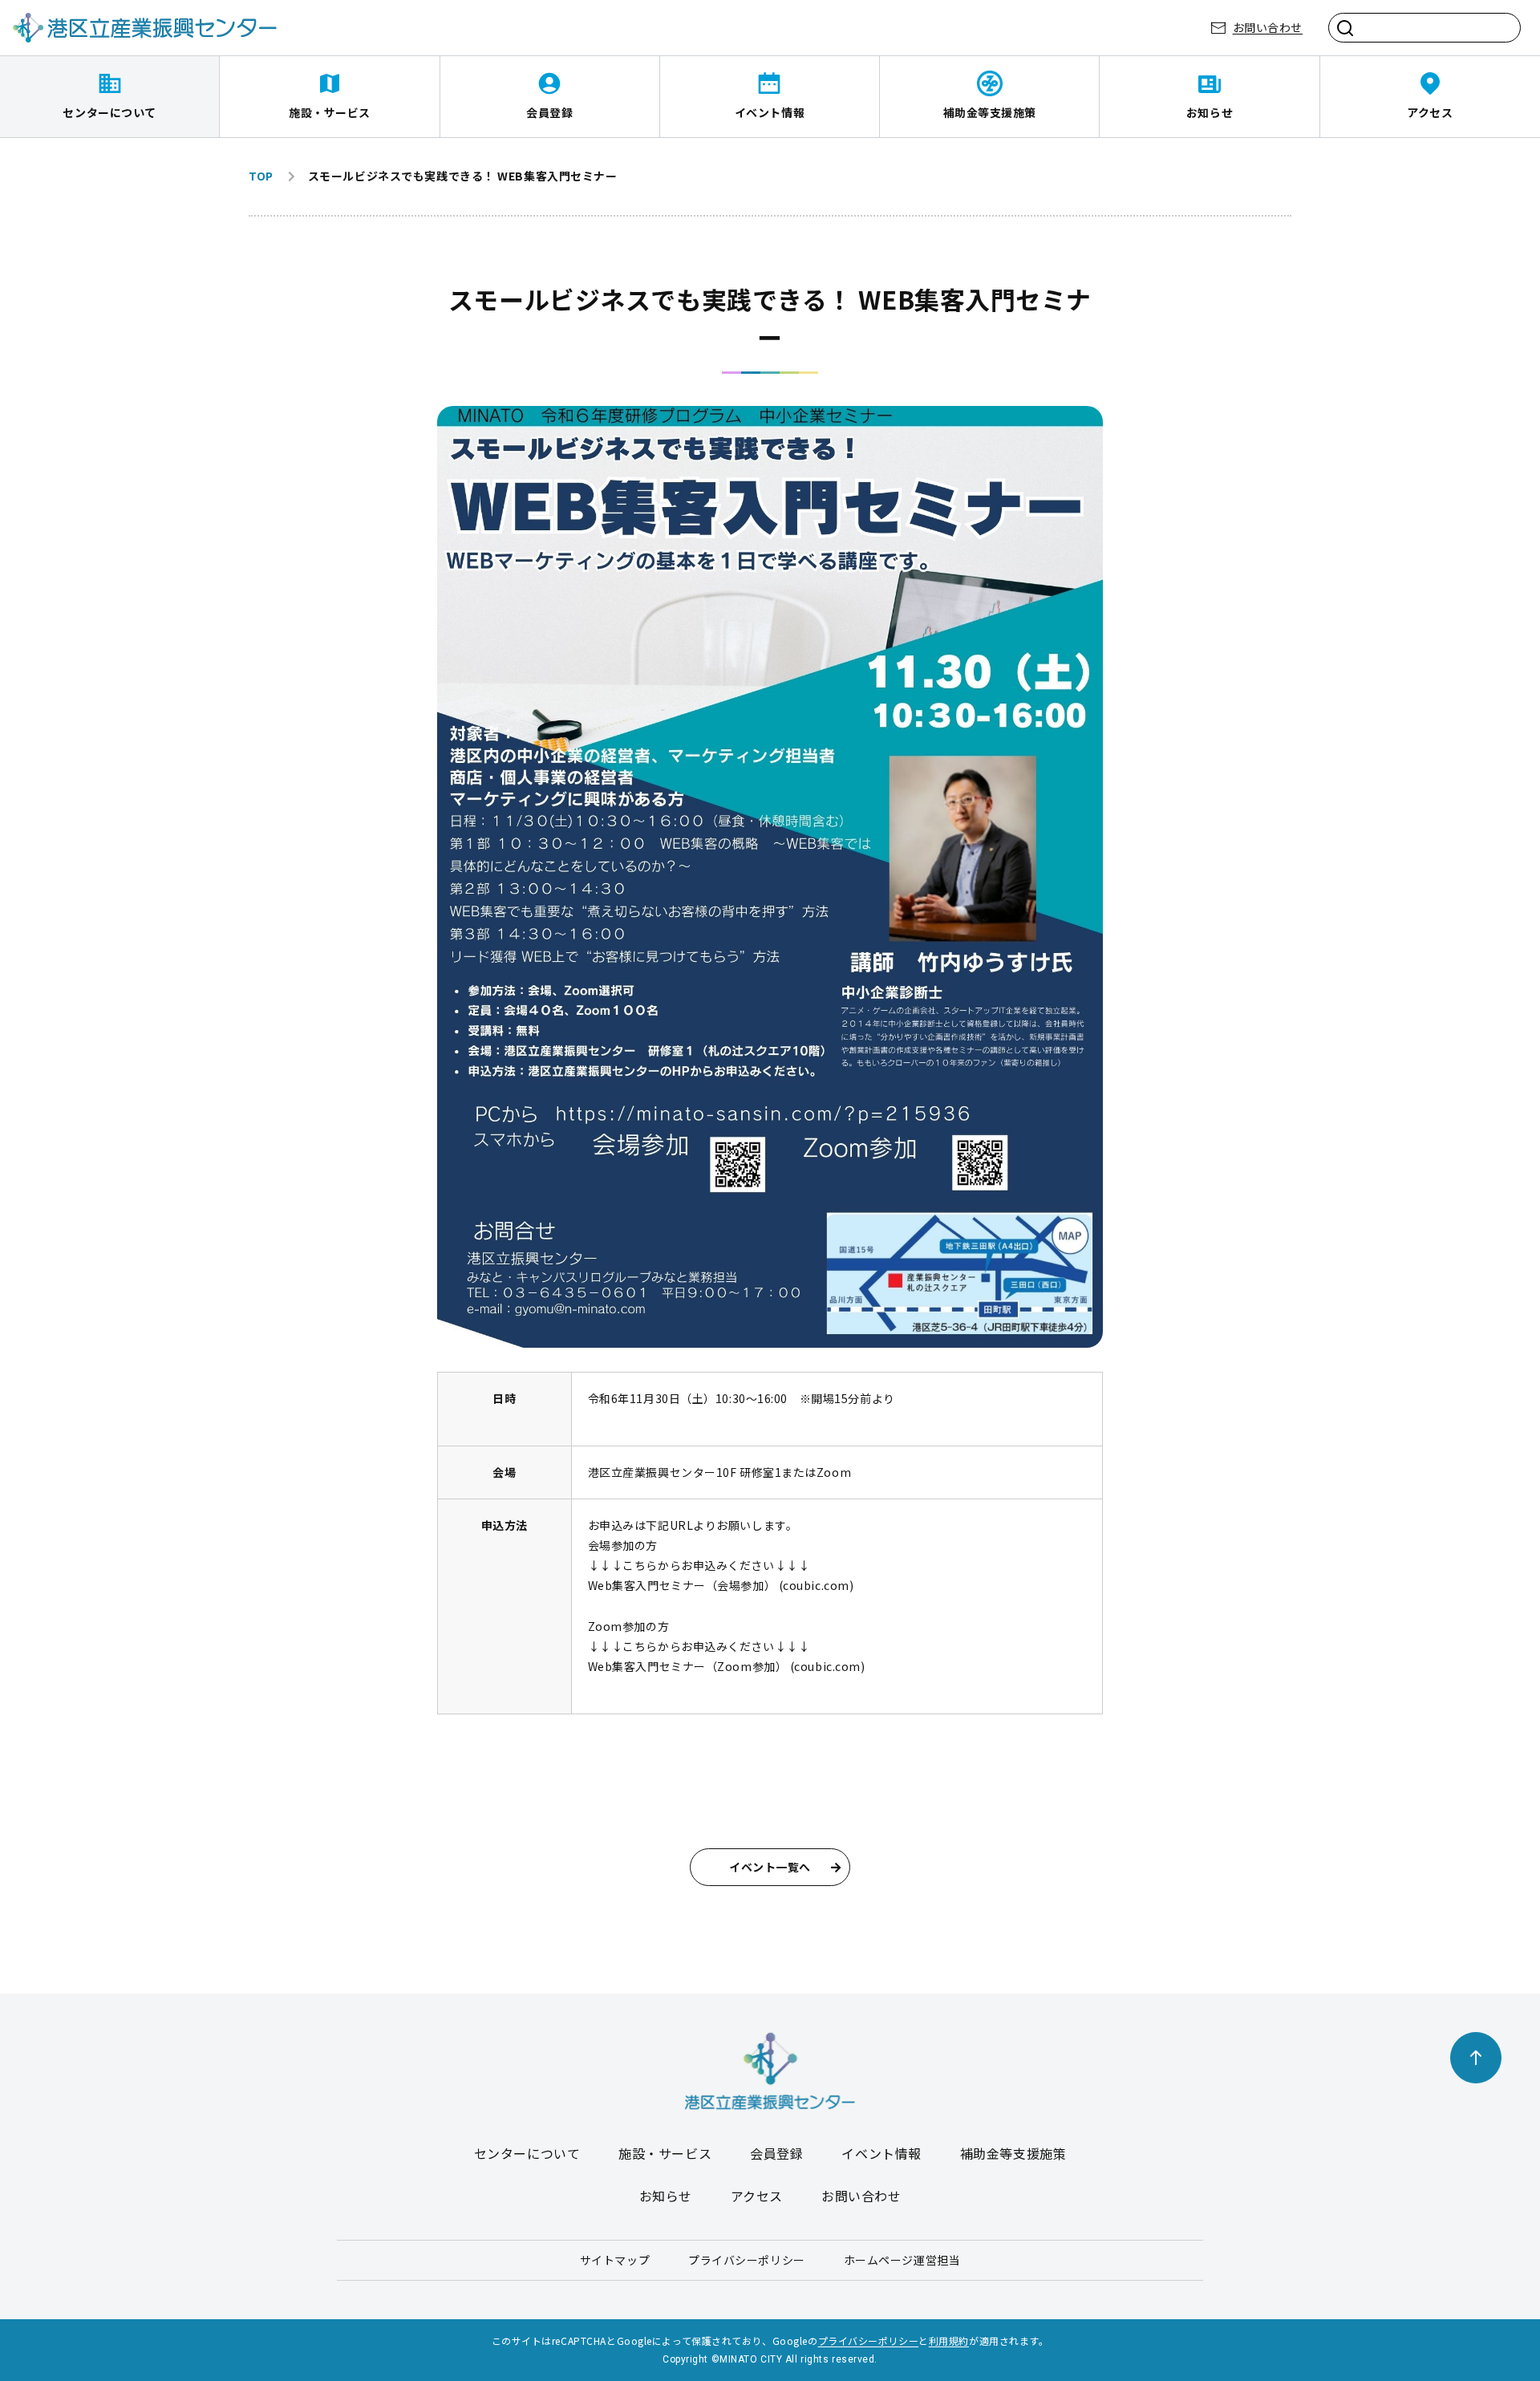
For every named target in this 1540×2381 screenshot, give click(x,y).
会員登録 (549, 112)
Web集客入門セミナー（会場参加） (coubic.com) (721, 1585)
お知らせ (1210, 112)
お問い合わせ (1268, 27)
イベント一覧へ (770, 1867)
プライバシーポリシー (747, 2260)
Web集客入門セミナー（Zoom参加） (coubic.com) (727, 1666)
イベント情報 (770, 112)
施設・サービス (330, 112)
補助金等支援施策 (990, 112)
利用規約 (949, 2340)
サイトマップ (615, 2260)
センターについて (109, 112)
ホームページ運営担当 (902, 2260)
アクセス (1430, 112)
